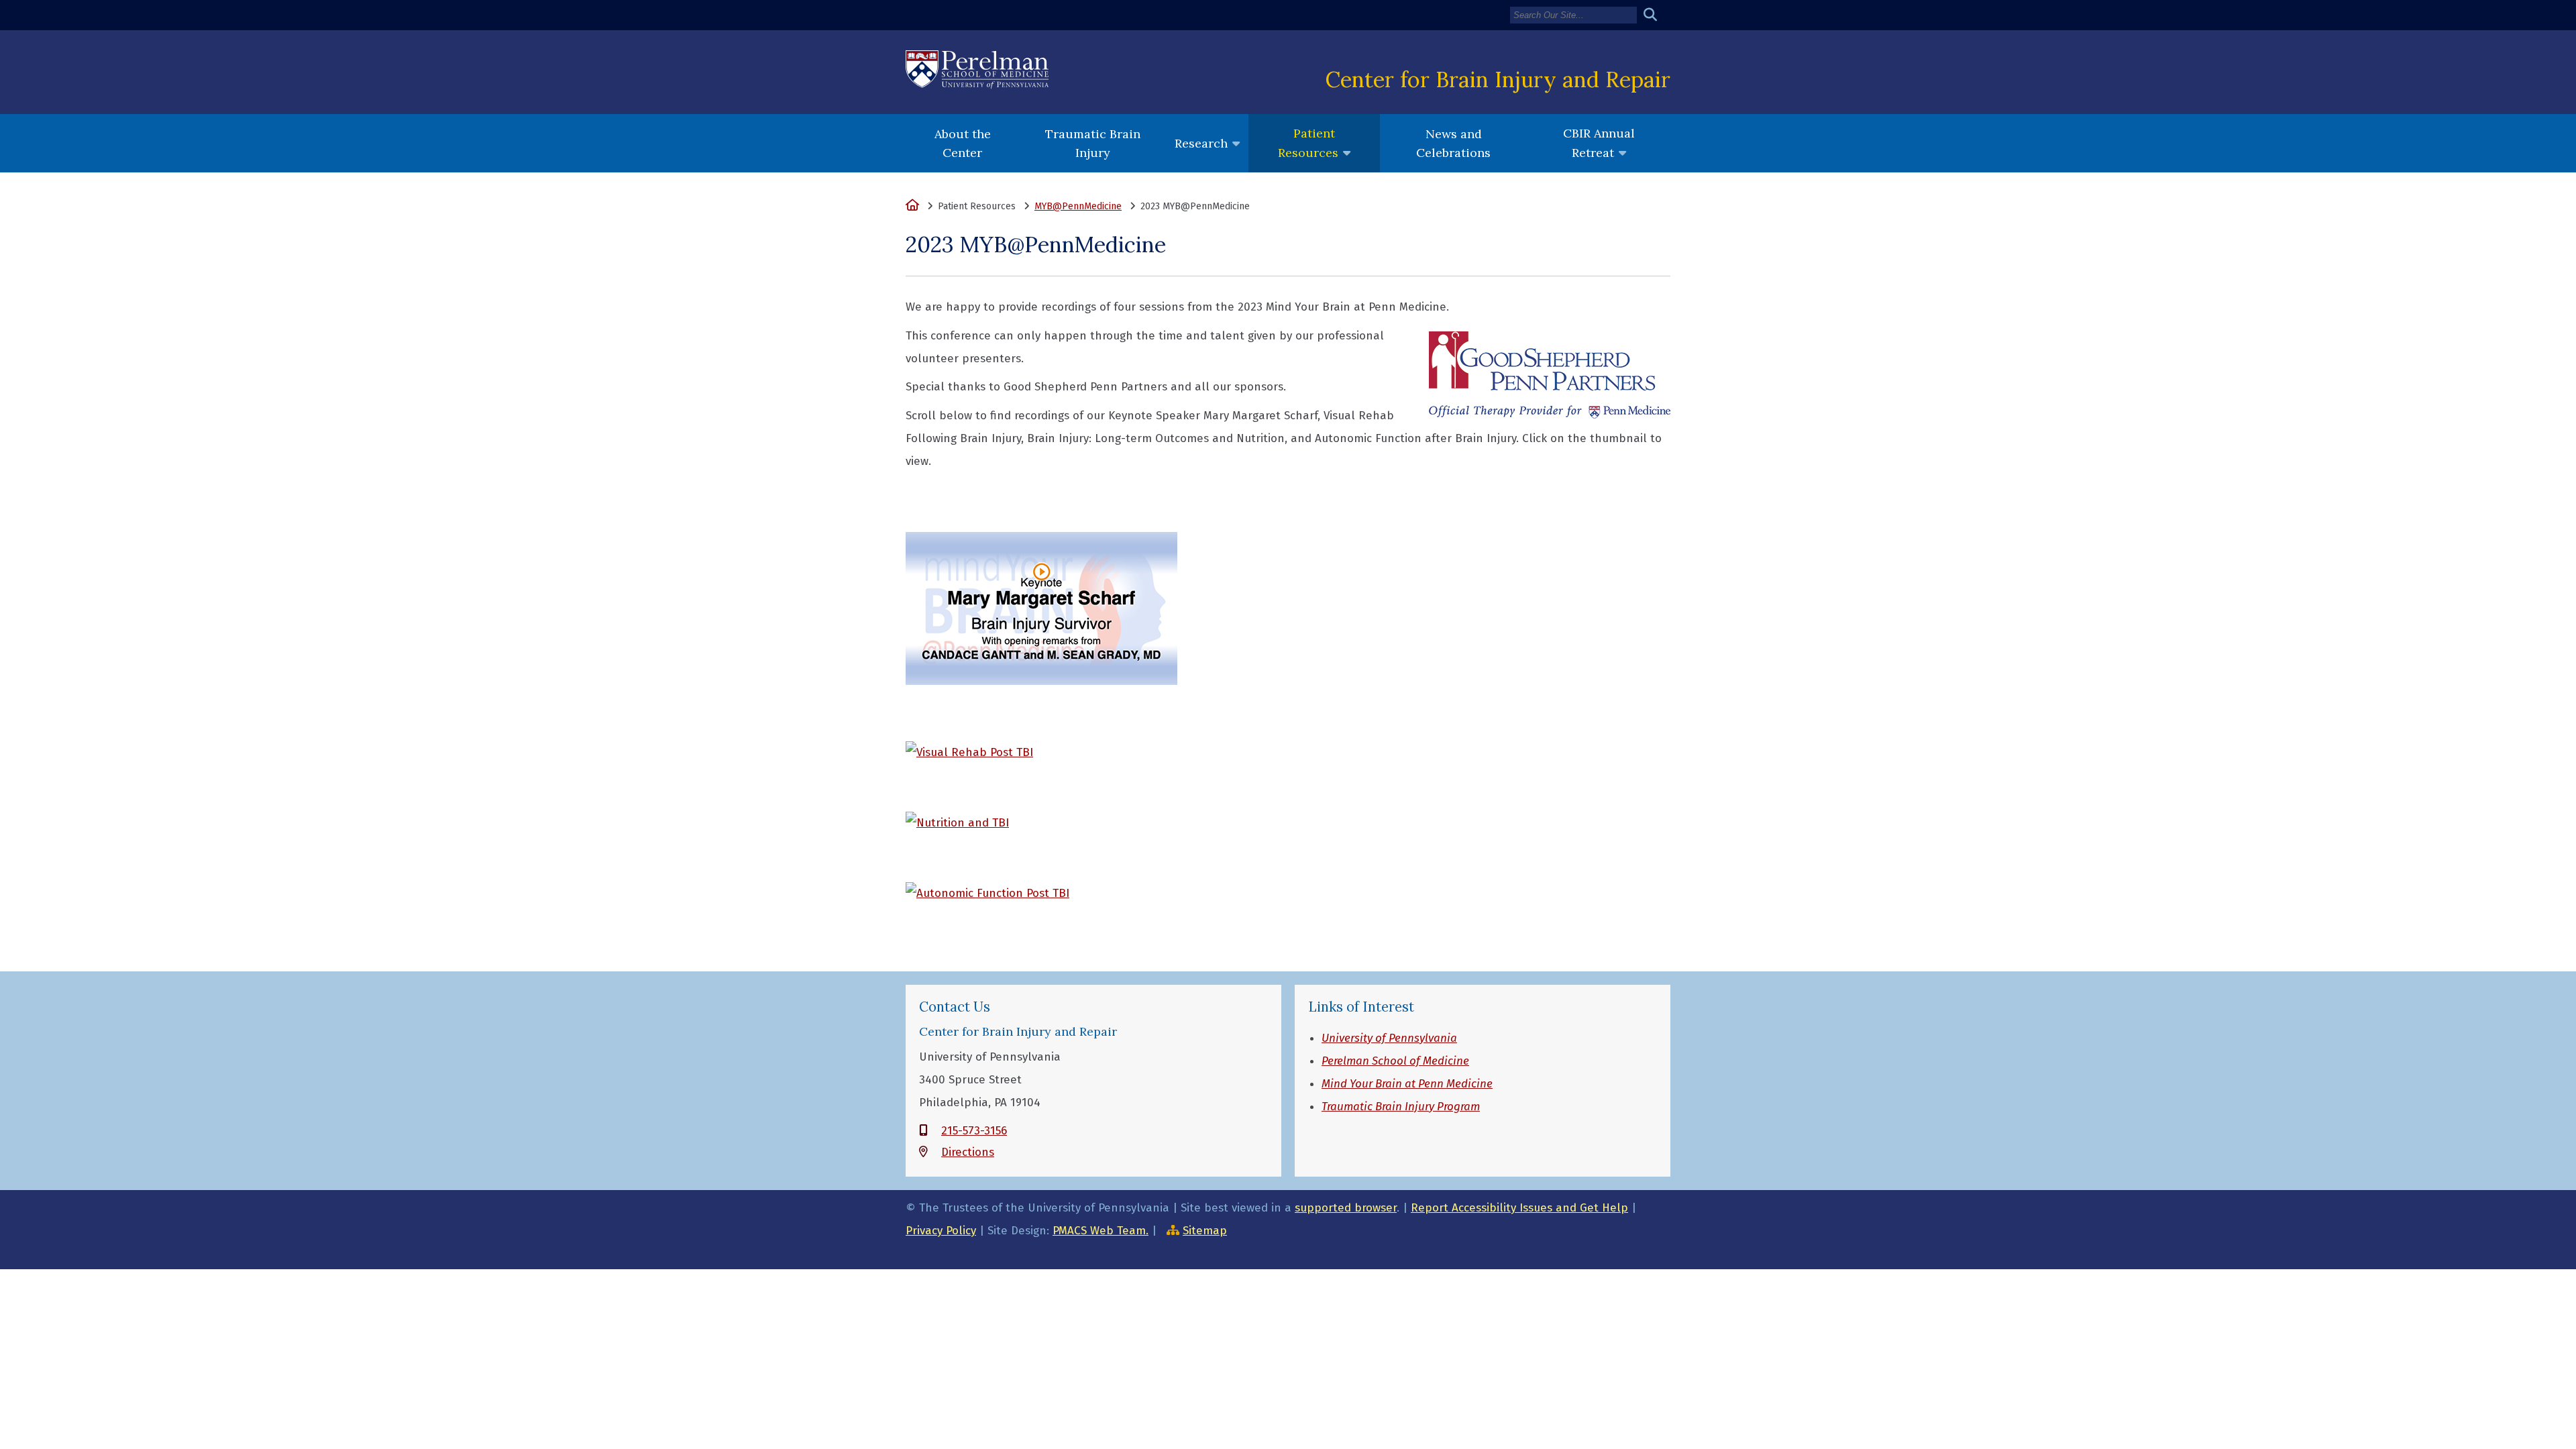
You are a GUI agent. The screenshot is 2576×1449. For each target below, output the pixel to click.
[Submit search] (1655, 15)
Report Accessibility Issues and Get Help (1519, 1208)
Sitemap (1205, 1231)
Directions (968, 1152)
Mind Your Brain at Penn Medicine (1407, 1084)
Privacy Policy (941, 1231)
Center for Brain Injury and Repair (1498, 79)
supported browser (1346, 1208)
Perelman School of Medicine (1395, 1061)
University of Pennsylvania (1389, 1038)
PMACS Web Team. (1101, 1231)
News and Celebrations (1453, 143)
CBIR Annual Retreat (1599, 143)
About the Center (963, 143)
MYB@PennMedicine (1078, 206)
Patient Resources (1308, 143)
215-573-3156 (974, 1131)
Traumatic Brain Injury (1093, 143)
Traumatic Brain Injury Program (1401, 1107)
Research (1201, 143)
